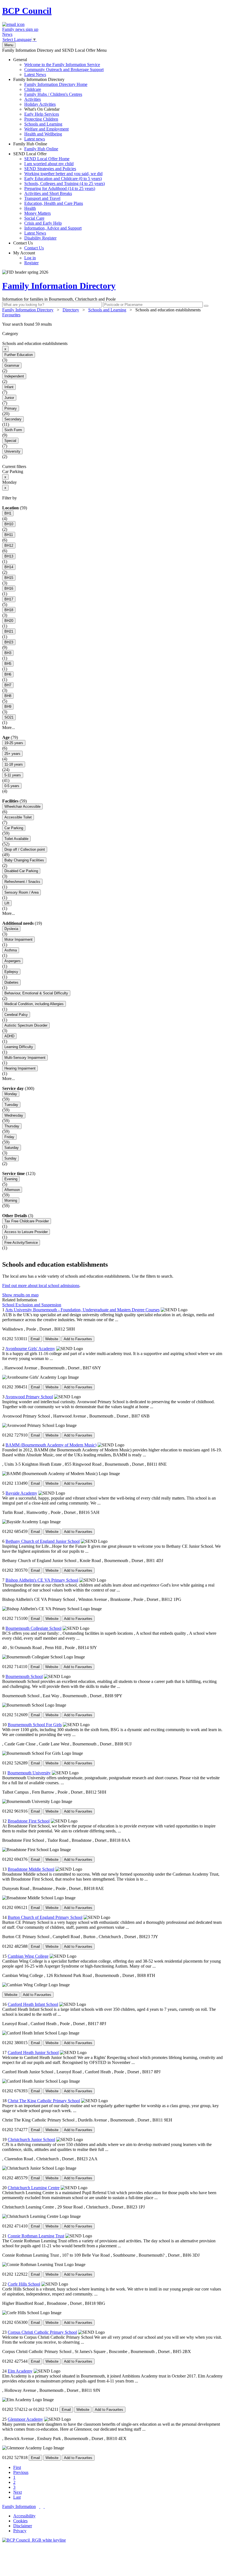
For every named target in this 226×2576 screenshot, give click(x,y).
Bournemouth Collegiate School (33, 1628)
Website (52, 1339)
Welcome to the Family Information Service (62, 65)
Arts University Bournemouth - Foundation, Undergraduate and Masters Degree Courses (82, 1310)
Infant (9, 387)
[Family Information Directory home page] (34, 2540)
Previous (21, 2472)
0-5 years (12, 786)
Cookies (20, 2521)
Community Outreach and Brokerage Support (64, 70)
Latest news (35, 139)
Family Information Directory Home (56, 84)
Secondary (13, 419)
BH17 (9, 599)
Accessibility (24, 2516)
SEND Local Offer (59, 196)
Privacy (20, 2531)
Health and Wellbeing (43, 134)
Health (30, 208)
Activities (33, 99)
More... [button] (9, 727)
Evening (11, 1179)
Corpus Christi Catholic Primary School (42, 2332)
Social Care (34, 218)
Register (31, 263)
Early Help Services (42, 114)
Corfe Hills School (24, 2284)
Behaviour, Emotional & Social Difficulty (36, 993)
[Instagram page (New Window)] (44, 2506)
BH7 (8, 685)
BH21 (9, 631)
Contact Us (29, 245)
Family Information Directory (50, 109)
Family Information (19, 2506)
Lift (7, 903)
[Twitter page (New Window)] (40, 2506)
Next (18, 2492)
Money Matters (37, 213)
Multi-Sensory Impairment (25, 1058)
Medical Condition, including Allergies (34, 1004)
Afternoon (12, 1190)
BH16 (9, 588)
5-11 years (13, 775)
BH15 (9, 578)
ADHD (9, 1036)
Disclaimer (23, 2526)
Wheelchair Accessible (22, 806)
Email (35, 1339)
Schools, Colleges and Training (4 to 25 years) (64, 183)
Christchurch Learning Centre (34, 2188)
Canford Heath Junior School (33, 2053)
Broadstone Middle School (31, 1869)
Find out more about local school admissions (41, 1286)
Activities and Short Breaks (48, 193)
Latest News (35, 74)
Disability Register (40, 238)
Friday (9, 1137)
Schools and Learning (43, 124)
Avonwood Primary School (29, 1397)
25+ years (12, 754)
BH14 (9, 567)
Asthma (11, 950)
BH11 (9, 535)
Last (17, 2497)
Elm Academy (20, 2371)
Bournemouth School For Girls (35, 1725)
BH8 (8, 696)
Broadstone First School (29, 1821)
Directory (71, 310)
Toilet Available (16, 839)
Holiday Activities (40, 104)
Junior (9, 398)
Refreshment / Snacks (22, 882)
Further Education (19, 355)
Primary (11, 408)
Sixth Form (13, 430)
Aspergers (13, 961)
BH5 (8, 664)
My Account (26, 258)
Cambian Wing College (28, 1956)
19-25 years (14, 743)
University (12, 451)
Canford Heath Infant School (33, 2004)
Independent (14, 376)
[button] (113, 324)
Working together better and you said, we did (63, 174)
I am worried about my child (49, 164)
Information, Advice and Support (53, 228)
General (58, 67)
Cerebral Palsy (16, 1015)
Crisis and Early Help (43, 223)
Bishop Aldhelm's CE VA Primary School (42, 1580)
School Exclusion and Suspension (32, 1305)
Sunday (10, 1158)
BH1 (8, 513)
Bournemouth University (29, 1773)
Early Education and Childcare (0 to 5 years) (63, 179)
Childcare (33, 89)
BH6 (8, 674)
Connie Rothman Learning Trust (36, 2236)
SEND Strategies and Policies (50, 169)
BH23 (9, 642)
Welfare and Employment (46, 129)
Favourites (11, 315)
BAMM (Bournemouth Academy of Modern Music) (51, 1445)
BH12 (9, 546)
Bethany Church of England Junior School (43, 1541)
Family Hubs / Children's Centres (53, 94)
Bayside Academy (21, 1493)
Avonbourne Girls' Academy (30, 1349)
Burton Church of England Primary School (45, 1917)
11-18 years (14, 764)
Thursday (12, 1126)
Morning (11, 1200)
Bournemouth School (24, 1676)
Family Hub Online (36, 146)
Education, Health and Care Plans (54, 203)
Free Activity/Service (21, 1243)
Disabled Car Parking (21, 871)
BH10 (9, 524)
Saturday (12, 1148)
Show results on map (20, 1295)
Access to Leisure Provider (26, 1232)
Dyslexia (11, 929)
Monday (11, 1094)
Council (27, 11)
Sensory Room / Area (21, 892)
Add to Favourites (78, 1339)
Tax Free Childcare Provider (27, 1221)
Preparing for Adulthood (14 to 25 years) (60, 188)
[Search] (206, 306)
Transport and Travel (42, 198)
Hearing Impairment (20, 1068)
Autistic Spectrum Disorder (26, 1025)
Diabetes (11, 982)
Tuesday (11, 1105)
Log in (30, 258)
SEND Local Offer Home (47, 159)
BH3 (8, 653)
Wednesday (14, 1115)
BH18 (9, 610)
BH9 (8, 707)
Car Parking (14, 828)
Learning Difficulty (19, 1047)
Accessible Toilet (18, 817)
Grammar (12, 365)
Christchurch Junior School (31, 2140)
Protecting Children (41, 119)
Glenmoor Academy (25, 2419)
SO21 (9, 717)
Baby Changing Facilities (24, 860)
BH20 (9, 621)
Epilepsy (11, 972)
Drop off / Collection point (25, 849)
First (17, 2467)
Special (10, 441)
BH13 (9, 556)
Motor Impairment (18, 939)
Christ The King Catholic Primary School (44, 2101)
